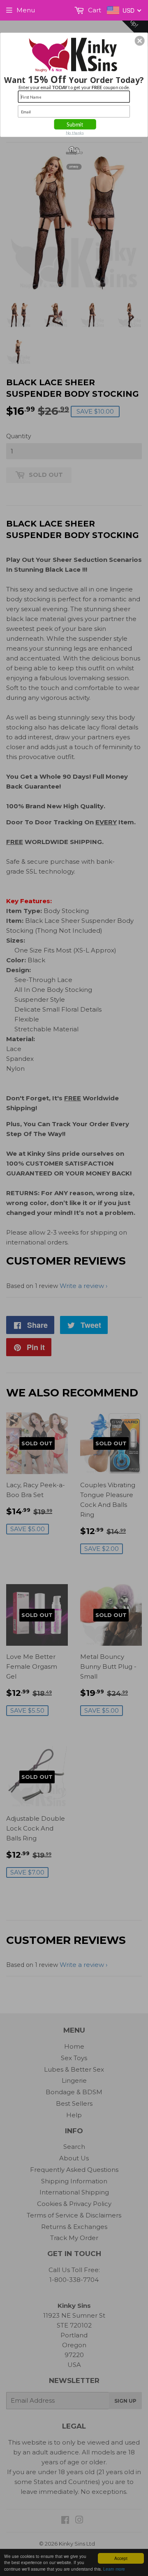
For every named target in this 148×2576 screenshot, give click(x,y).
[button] (140, 41)
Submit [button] (75, 124)
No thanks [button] (75, 133)
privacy (74, 167)
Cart (94, 10)
